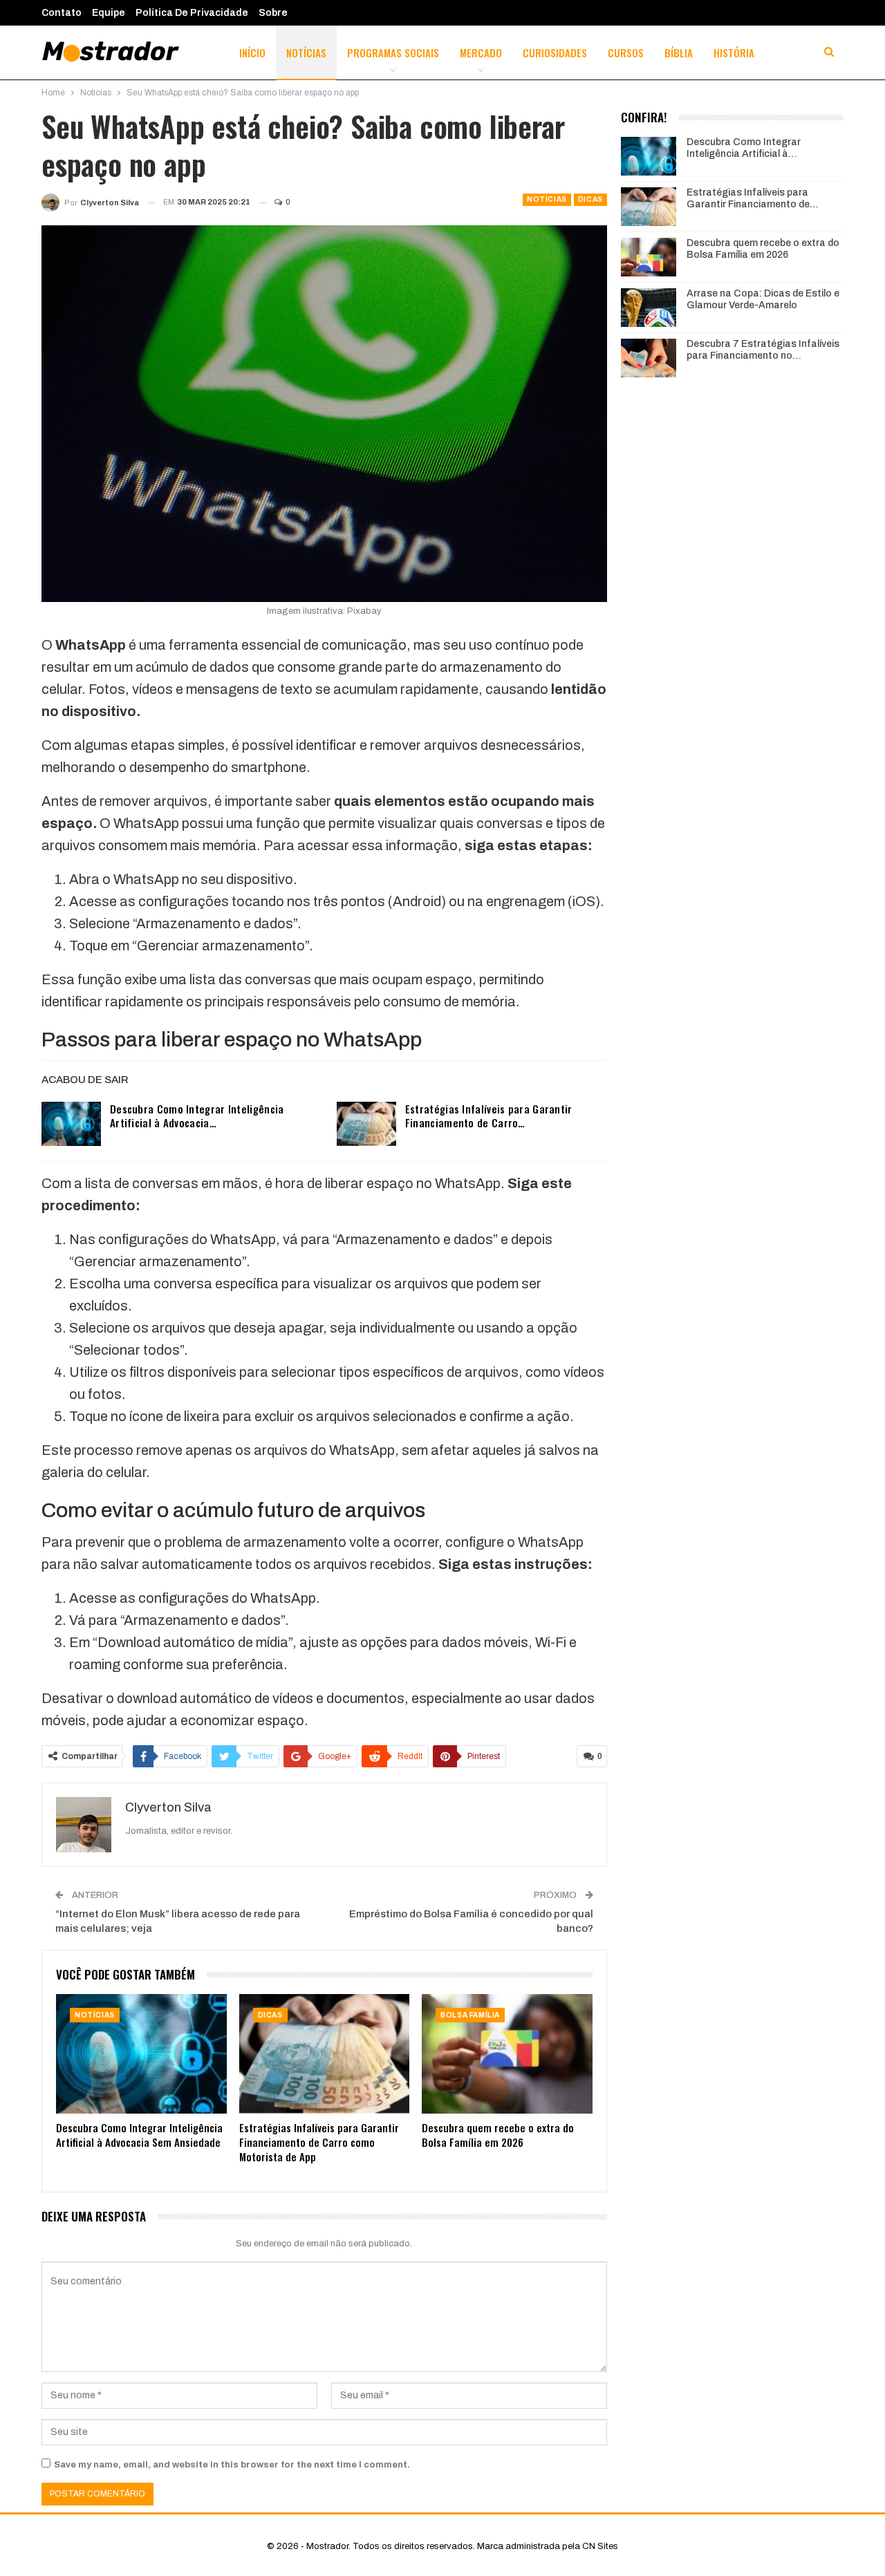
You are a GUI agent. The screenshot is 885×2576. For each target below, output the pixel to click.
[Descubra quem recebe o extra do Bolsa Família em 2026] (507, 2054)
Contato (62, 13)
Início (252, 53)
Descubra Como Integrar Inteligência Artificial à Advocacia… (197, 1116)
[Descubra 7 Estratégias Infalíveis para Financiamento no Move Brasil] (649, 358)
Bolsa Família (470, 2015)
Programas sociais (393, 53)
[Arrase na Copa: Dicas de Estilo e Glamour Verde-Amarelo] (649, 308)
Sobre (273, 13)
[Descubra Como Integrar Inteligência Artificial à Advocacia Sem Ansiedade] (71, 1124)
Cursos (626, 53)
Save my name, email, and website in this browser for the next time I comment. (232, 2465)
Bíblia (679, 53)
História (734, 53)
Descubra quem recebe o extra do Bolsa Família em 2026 (763, 249)
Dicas (590, 199)
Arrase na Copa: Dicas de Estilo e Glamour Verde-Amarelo (763, 299)
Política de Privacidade (192, 13)
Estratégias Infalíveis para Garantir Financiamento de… (753, 198)
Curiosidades (555, 53)
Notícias (306, 53)
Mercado (481, 53)
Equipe (109, 13)
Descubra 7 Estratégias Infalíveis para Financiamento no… (763, 350)
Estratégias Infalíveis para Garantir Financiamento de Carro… (489, 1116)
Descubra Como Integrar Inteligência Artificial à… (744, 148)
